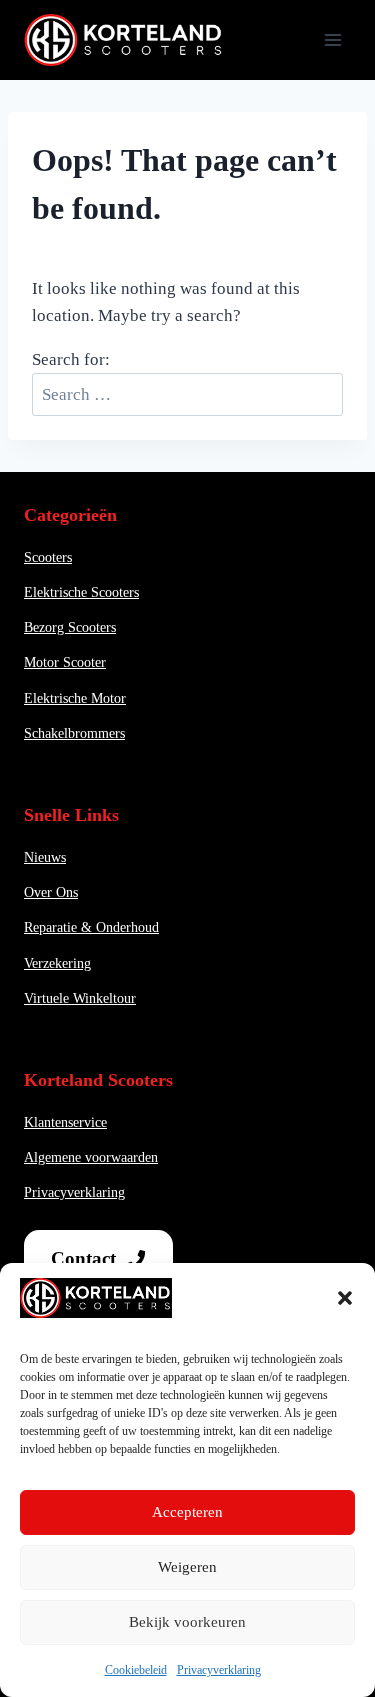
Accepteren (187, 1512)
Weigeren (187, 1567)
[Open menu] (332, 39)
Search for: (71, 359)
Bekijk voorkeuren (187, 1622)
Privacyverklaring (219, 1670)
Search (324, 381)
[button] (345, 1298)
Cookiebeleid (136, 1670)
